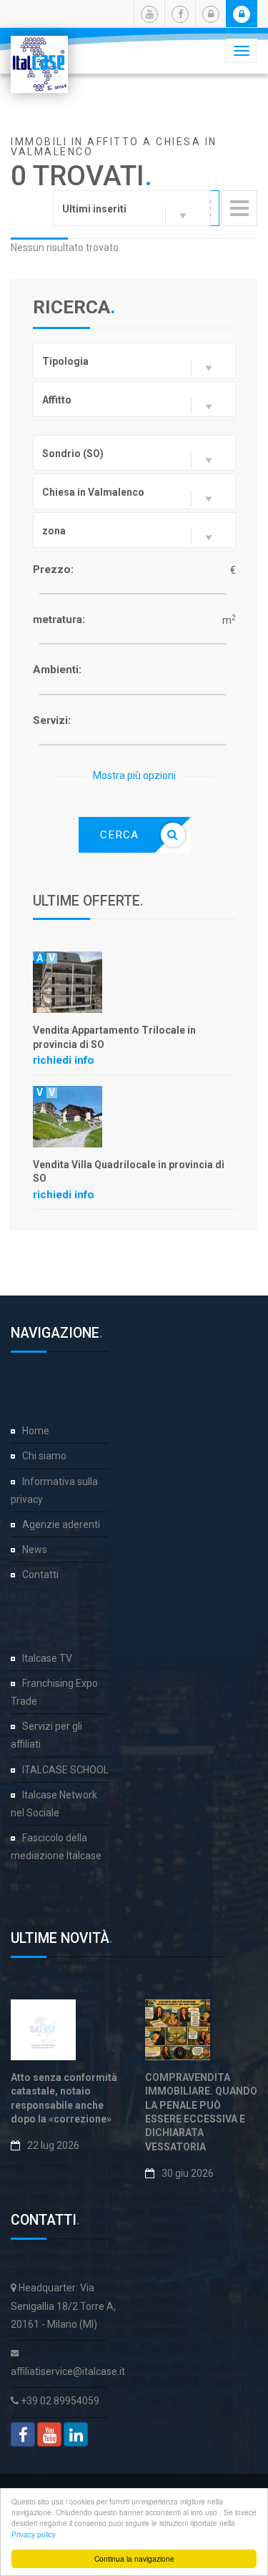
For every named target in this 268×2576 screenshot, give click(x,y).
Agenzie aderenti (61, 1524)
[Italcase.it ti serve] (39, 54)
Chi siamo (44, 1456)
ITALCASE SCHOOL (65, 1770)
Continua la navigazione (134, 2558)
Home (36, 1431)
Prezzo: (53, 569)
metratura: (59, 619)
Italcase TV (47, 1658)
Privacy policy (34, 2534)
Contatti (40, 1575)
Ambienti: (57, 670)
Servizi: (52, 720)
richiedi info (64, 1060)
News (35, 1549)
